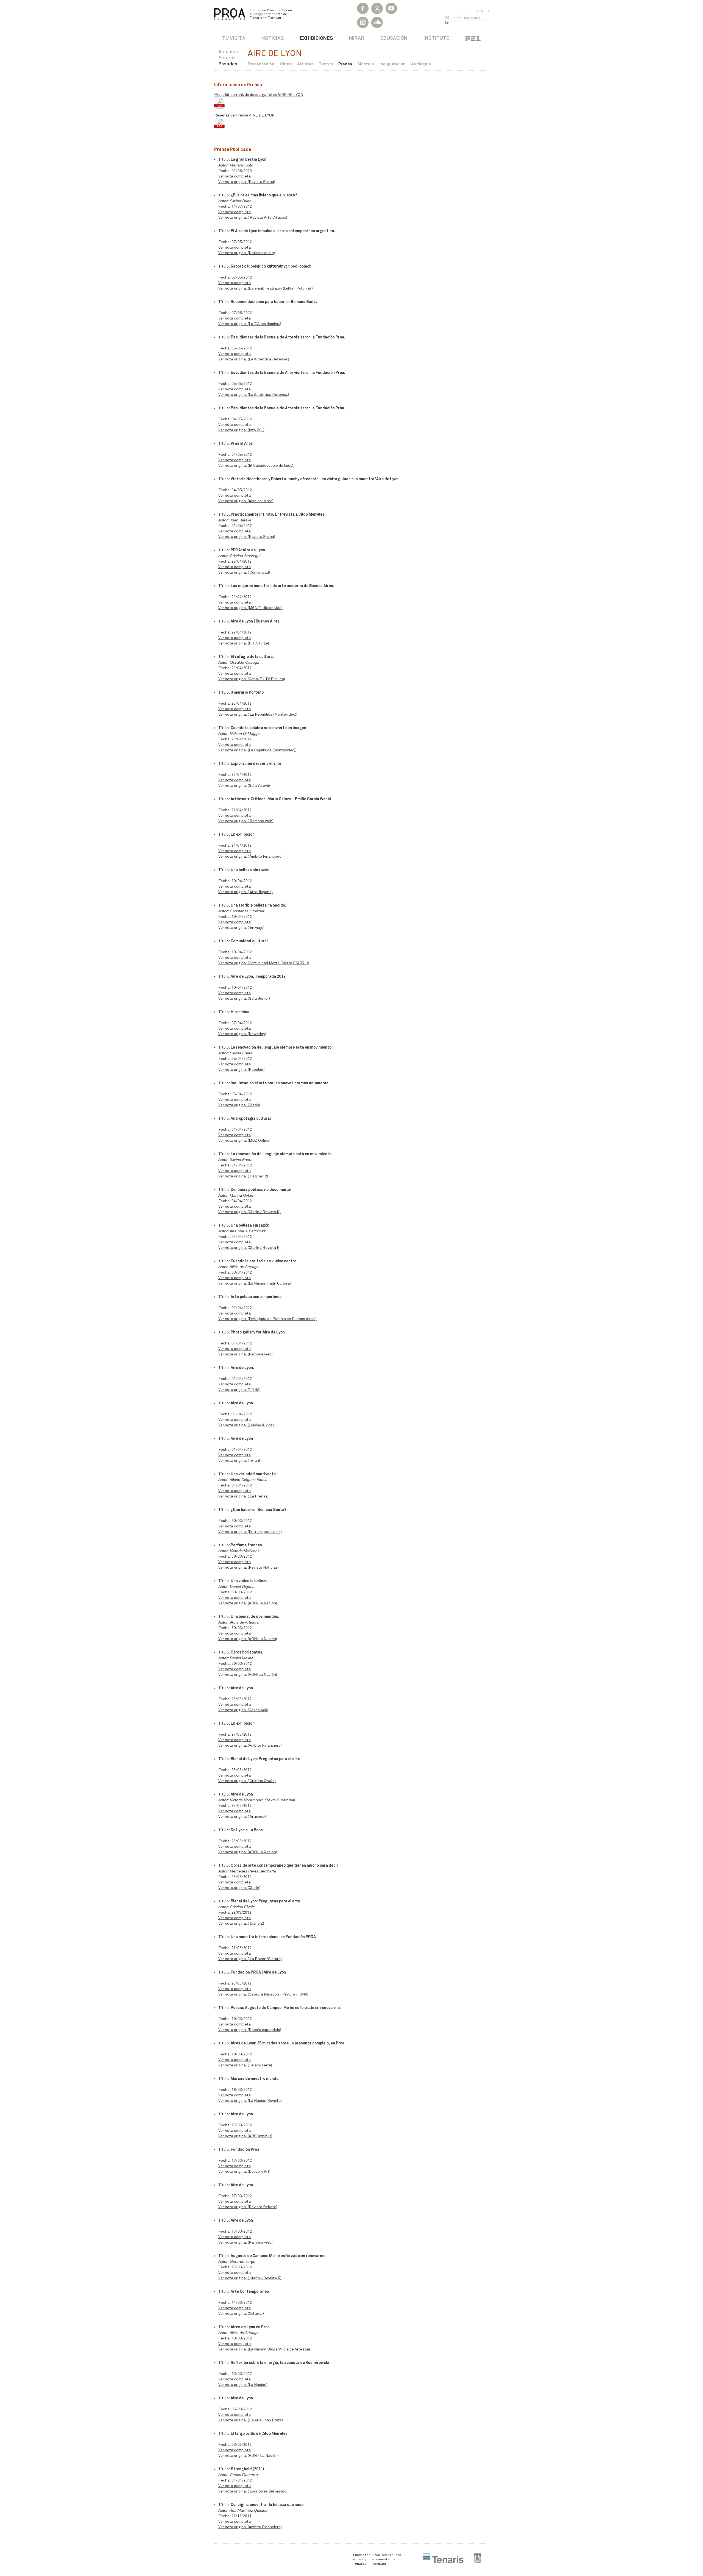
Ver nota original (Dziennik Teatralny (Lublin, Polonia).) (266, 288)
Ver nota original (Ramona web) (246, 1354)
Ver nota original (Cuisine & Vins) (246, 1425)
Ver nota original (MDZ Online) (244, 1140)
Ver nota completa (235, 176)
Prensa (345, 64)
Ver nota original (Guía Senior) (244, 998)
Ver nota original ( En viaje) (241, 928)
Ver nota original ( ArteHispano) (246, 892)
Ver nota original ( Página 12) (243, 1176)
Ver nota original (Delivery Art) (244, 2171)
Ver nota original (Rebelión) (242, 1070)
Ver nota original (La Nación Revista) (250, 2101)
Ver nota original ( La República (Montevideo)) (258, 714)
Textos (326, 64)
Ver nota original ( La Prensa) (243, 1496)
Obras (286, 64)
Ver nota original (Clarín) (239, 1888)
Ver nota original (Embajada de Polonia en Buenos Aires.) (267, 1319)
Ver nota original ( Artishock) (243, 1817)
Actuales (228, 52)
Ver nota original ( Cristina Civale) (247, 1781)
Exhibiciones (316, 38)
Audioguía (421, 64)
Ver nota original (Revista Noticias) (249, 1567)
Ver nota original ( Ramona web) (246, 821)
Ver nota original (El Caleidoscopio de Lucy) (256, 466)
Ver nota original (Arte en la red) (246, 501)
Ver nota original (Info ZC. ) (241, 430)
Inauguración (393, 64)
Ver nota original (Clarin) (239, 1105)
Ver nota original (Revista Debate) (248, 2207)
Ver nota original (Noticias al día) (247, 253)
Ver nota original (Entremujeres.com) (250, 1532)
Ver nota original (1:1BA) (239, 1390)
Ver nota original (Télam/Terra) (245, 2065)
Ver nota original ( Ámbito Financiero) (250, 856)
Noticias (273, 38)
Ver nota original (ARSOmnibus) (245, 2136)
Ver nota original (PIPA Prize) (244, 643)
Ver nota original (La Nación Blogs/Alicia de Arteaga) (264, 2349)
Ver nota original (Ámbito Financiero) (250, 1745)
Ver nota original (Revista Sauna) (247, 182)
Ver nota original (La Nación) (243, 2385)
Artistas (305, 64)
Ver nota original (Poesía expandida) (250, 2030)
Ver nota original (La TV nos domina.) (250, 324)
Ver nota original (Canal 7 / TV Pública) (252, 679)
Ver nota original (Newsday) (242, 1034)
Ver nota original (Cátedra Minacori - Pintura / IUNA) (263, 1994)
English (482, 11)
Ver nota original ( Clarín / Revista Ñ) (250, 2278)
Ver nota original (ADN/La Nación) (248, 1603)
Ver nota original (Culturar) (241, 2314)
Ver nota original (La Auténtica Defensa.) (254, 359)
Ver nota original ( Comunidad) (244, 572)
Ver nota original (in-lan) (239, 1461)
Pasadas (228, 64)
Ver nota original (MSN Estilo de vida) (250, 608)
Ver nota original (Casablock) (243, 1710)
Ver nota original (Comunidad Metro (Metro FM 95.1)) (264, 963)
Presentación (261, 64)
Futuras (227, 58)
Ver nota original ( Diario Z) (241, 1923)
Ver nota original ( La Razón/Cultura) (250, 1959)
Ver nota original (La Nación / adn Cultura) (255, 1283)
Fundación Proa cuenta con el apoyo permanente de (271, 14)
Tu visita (234, 38)
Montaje (366, 64)
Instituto (436, 38)
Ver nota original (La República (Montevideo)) (257, 750)
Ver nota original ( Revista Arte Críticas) (253, 217)
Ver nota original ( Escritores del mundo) (253, 2491)
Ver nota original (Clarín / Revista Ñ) (249, 1212)
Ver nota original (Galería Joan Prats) (251, 2420)
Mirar (357, 38)
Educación (394, 38)
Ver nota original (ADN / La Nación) (249, 2456)
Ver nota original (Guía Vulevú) (244, 786)
